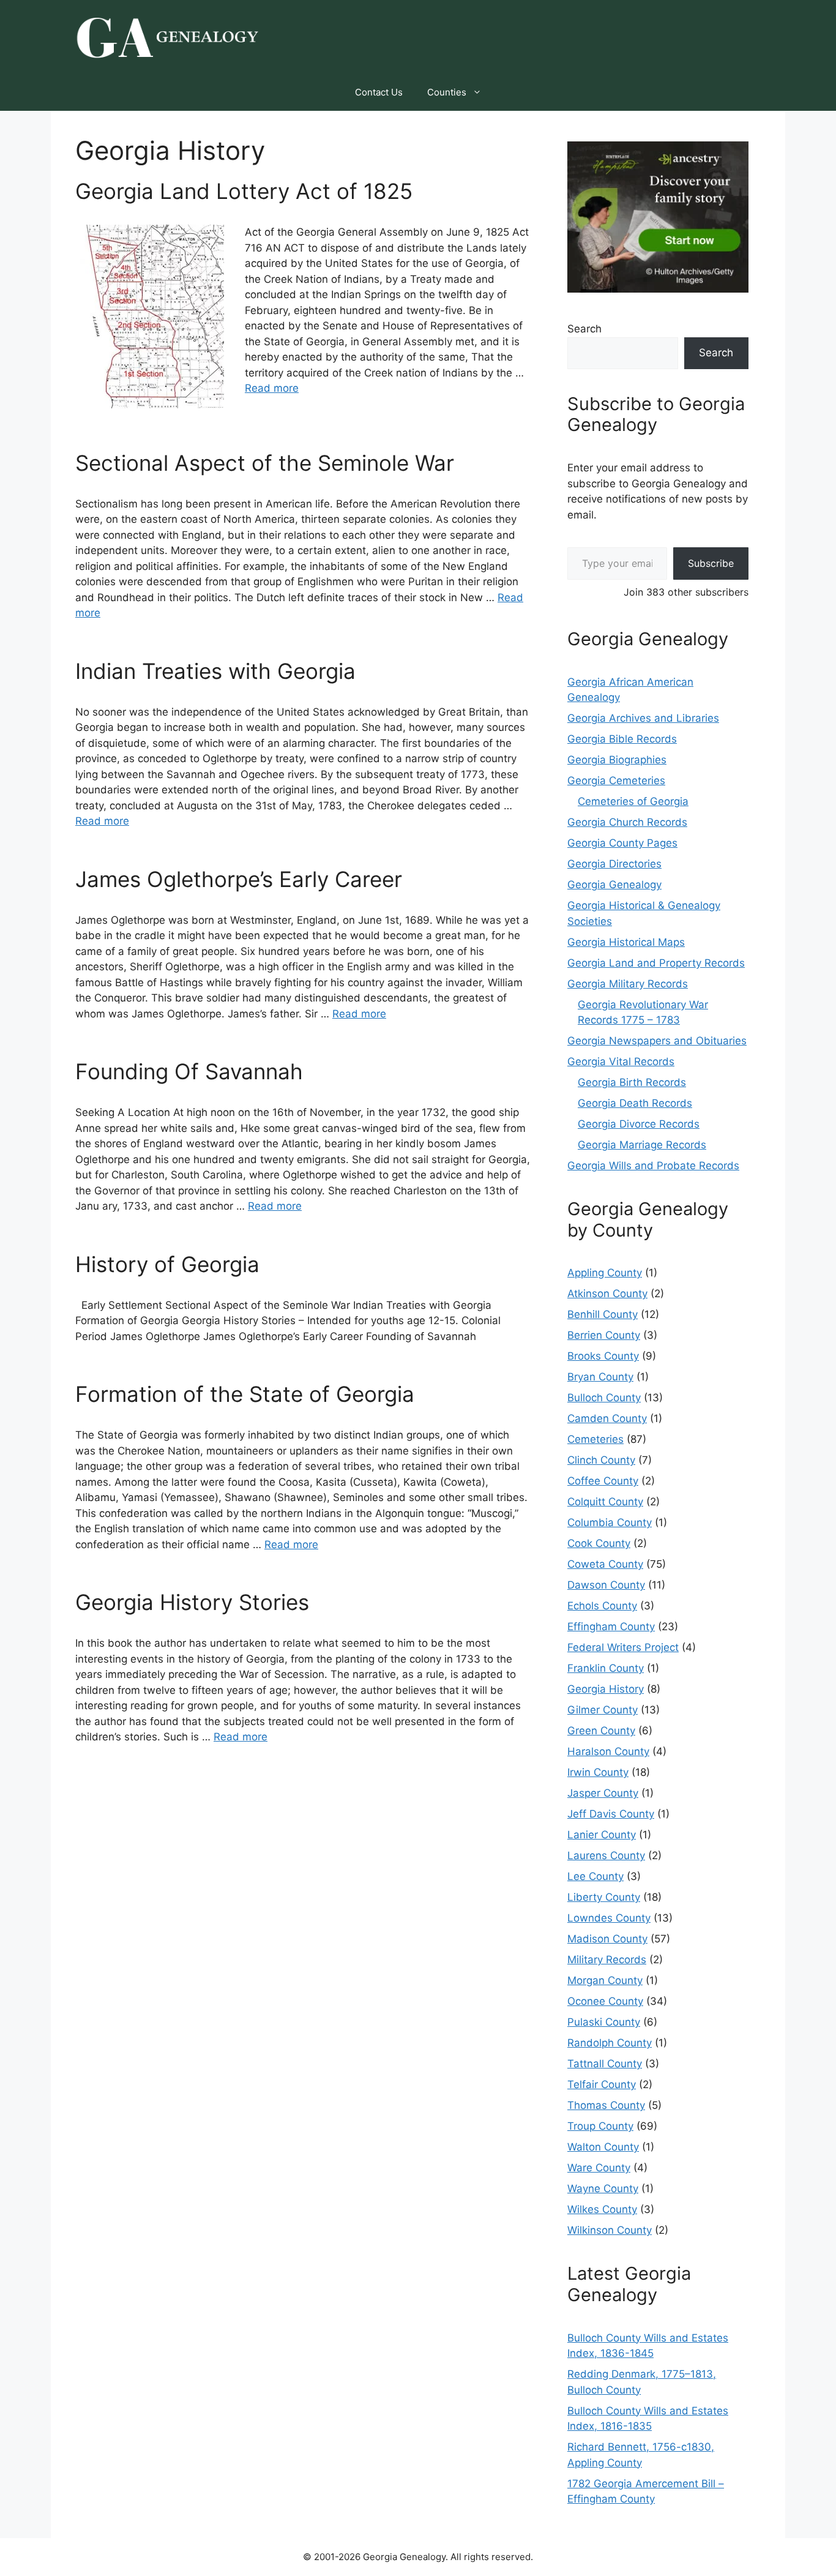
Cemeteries (595, 1439)
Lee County (595, 1876)
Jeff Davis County (611, 1814)
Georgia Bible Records (622, 739)
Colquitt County (605, 1502)
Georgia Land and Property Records (656, 963)
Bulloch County (604, 1398)
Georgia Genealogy (614, 885)
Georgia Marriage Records (642, 1145)
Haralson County (608, 1751)
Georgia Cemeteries (616, 781)
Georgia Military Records (628, 984)
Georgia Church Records (627, 822)
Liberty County (604, 1897)
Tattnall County (605, 2064)
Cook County (599, 1543)
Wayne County (603, 2188)
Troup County (600, 2126)
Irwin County (598, 1772)
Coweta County (605, 1564)
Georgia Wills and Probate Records (653, 1166)
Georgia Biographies (617, 760)
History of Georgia (167, 1264)
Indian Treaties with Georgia (215, 671)
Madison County (607, 1939)
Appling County (605, 1273)
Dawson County (606, 1585)
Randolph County (610, 2043)
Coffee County (603, 1481)
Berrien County (604, 1335)
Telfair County (602, 2084)
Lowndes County (609, 1918)
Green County (601, 1731)
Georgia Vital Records (621, 1061)
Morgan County (605, 1980)
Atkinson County (607, 1294)
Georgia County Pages (622, 843)
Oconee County (605, 2001)
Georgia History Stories (192, 1602)
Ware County (599, 2168)
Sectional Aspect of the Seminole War (265, 463)
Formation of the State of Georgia (245, 1394)
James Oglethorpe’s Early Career (239, 879)
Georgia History (606, 1689)
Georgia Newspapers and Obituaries (657, 1041)
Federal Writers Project (623, 1647)
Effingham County (611, 1627)
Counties (447, 92)
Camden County (607, 1418)
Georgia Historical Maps (626, 942)
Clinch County (601, 1460)
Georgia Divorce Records (639, 1124)
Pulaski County (604, 2022)
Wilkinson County (610, 2230)
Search (584, 329)
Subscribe (711, 563)
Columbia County (610, 1522)
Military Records (607, 1960)
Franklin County (606, 1668)
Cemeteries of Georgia (633, 801)
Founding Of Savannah (189, 1071)
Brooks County (603, 1356)
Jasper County (603, 1793)
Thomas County (606, 2105)
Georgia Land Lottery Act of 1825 (244, 191)
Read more (272, 388)
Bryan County (600, 1377)
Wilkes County (602, 2209)
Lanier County (602, 1835)
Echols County (602, 1606)
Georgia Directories (614, 864)
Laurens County (606, 1855)
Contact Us (379, 92)
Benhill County (603, 1314)
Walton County (603, 2147)
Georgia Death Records (635, 1103)
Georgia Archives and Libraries (643, 718)
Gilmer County (603, 1710)
